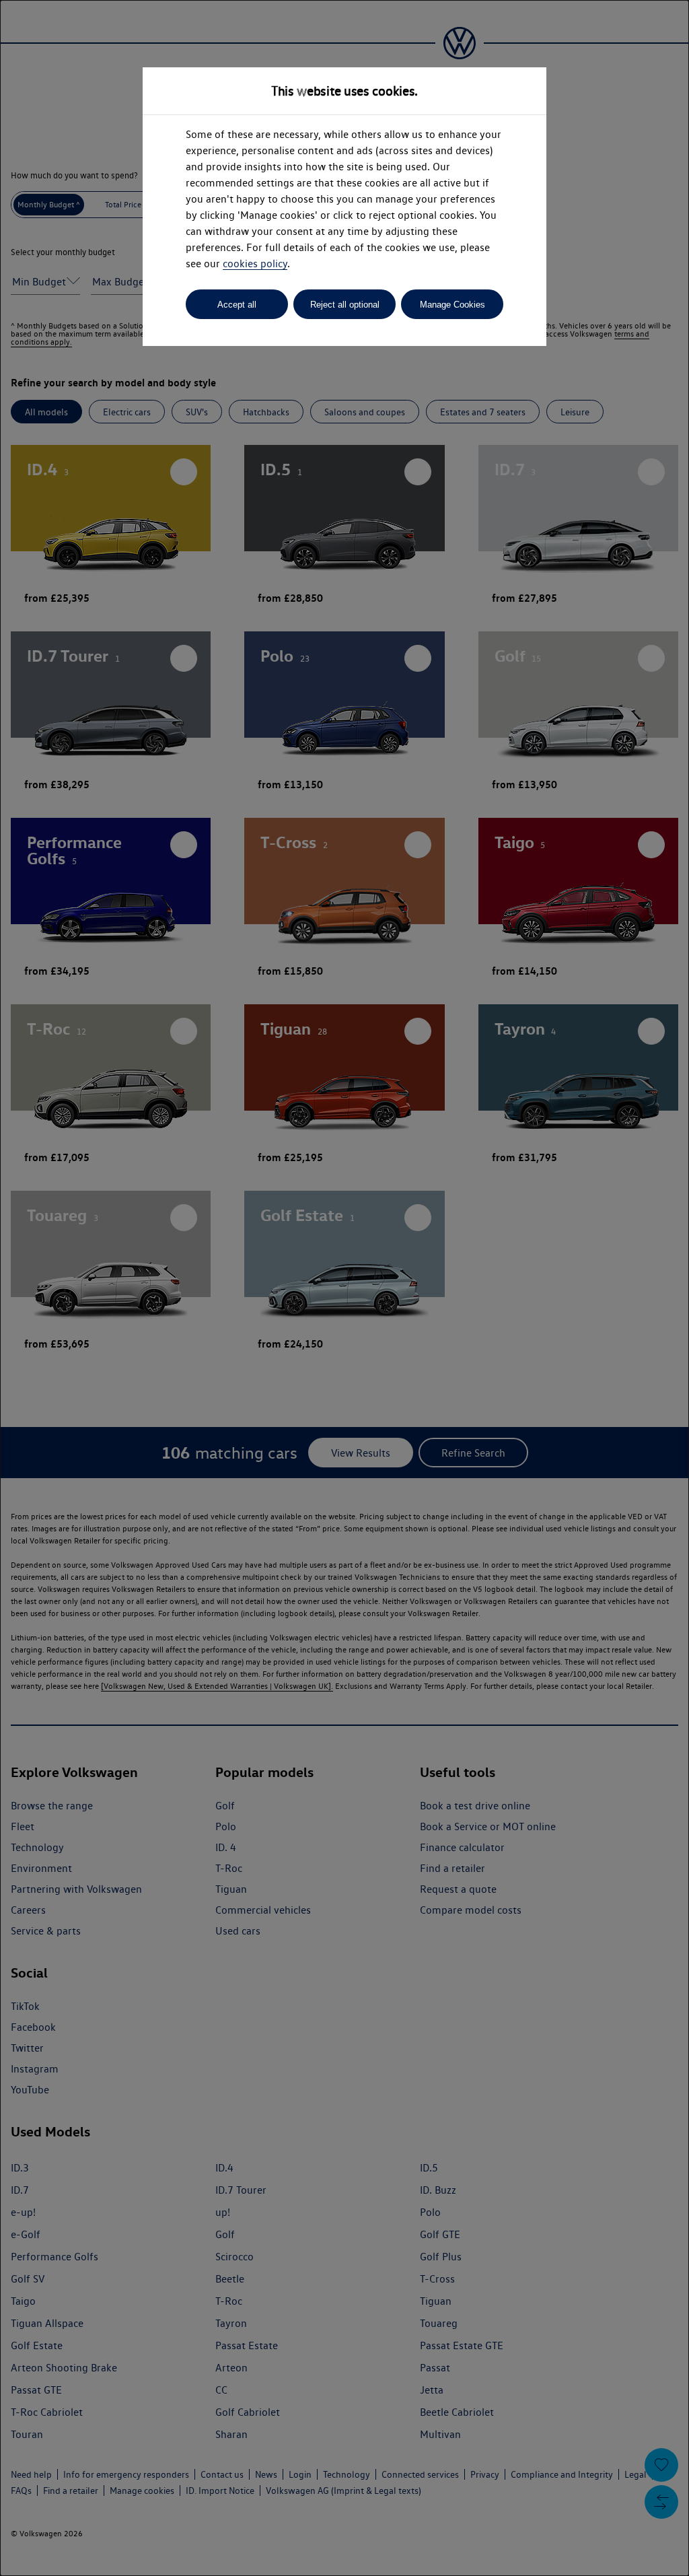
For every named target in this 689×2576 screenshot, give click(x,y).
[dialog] (344, 1288)
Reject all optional (345, 305)
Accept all (237, 305)
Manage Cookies (452, 305)
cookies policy (255, 264)
